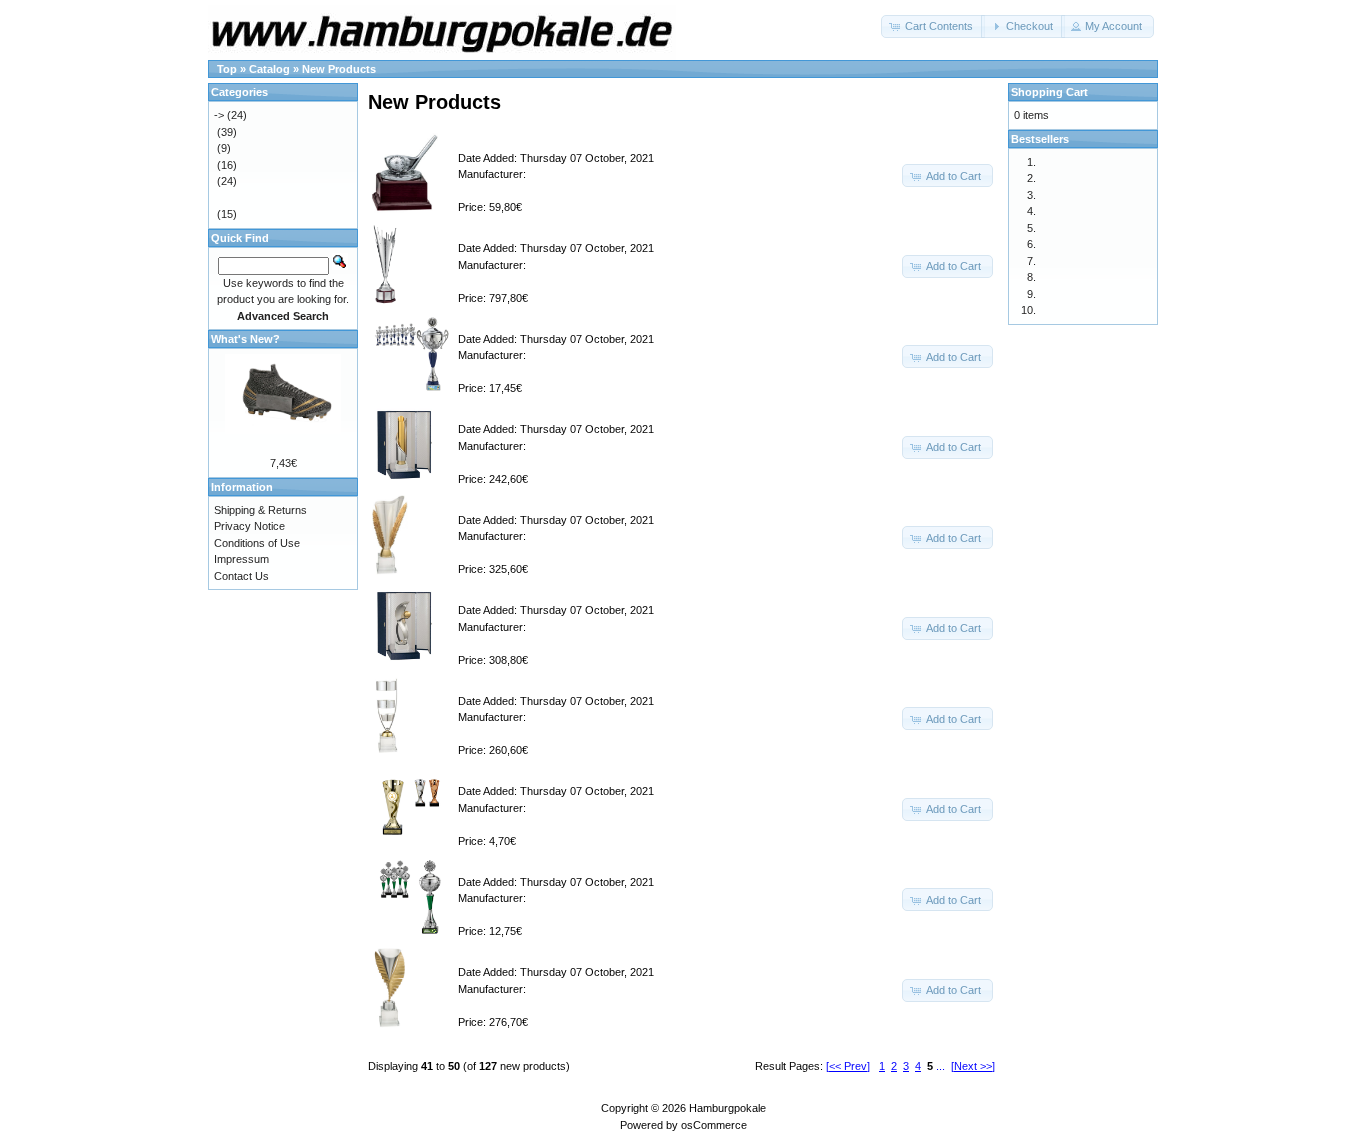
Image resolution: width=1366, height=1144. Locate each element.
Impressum (241, 559)
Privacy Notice (249, 526)
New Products (339, 69)
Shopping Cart (1049, 92)
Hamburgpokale (727, 1108)
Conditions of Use (257, 543)
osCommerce (714, 1125)
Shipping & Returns (260, 510)
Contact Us (241, 576)
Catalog (269, 69)
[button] (933, 26)
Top (227, 69)
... (940, 1066)
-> (219, 115)
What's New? (245, 339)
